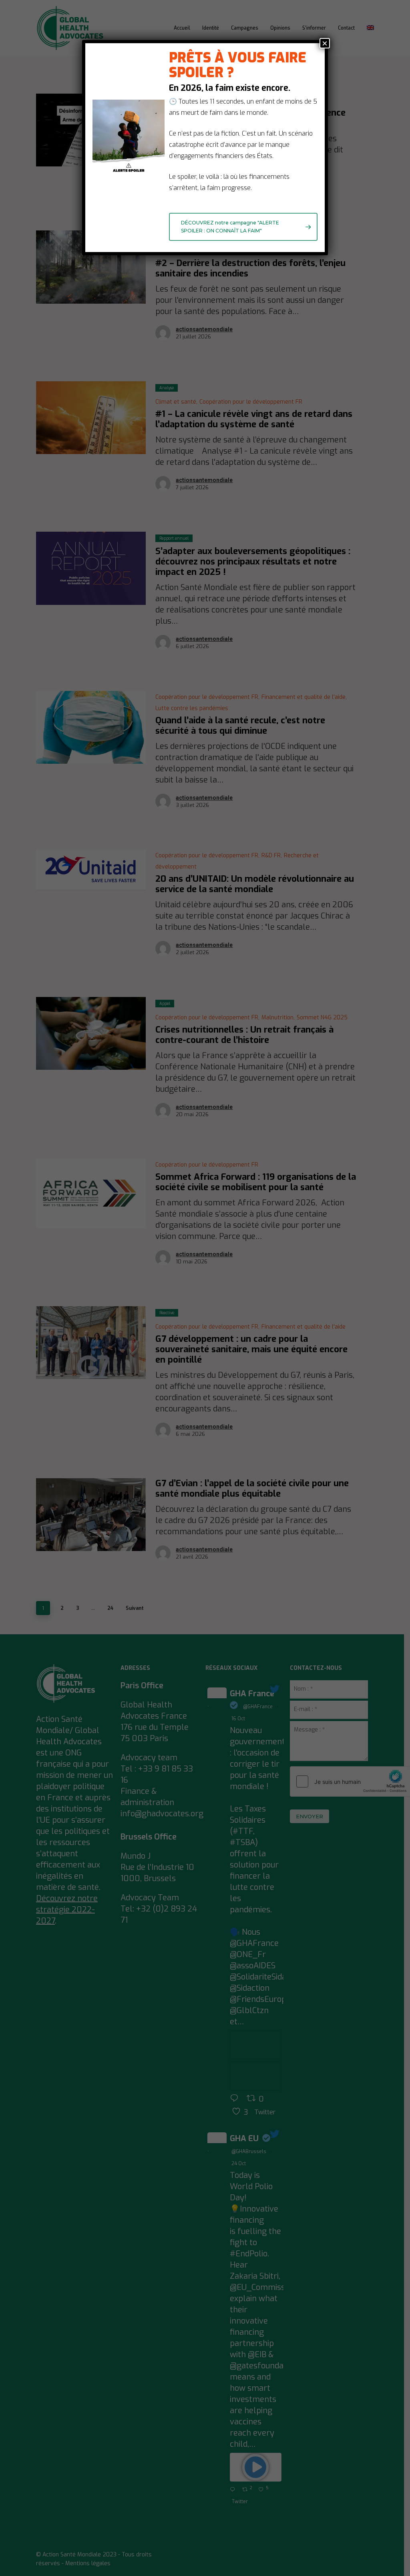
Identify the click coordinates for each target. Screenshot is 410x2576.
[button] (243, 227)
